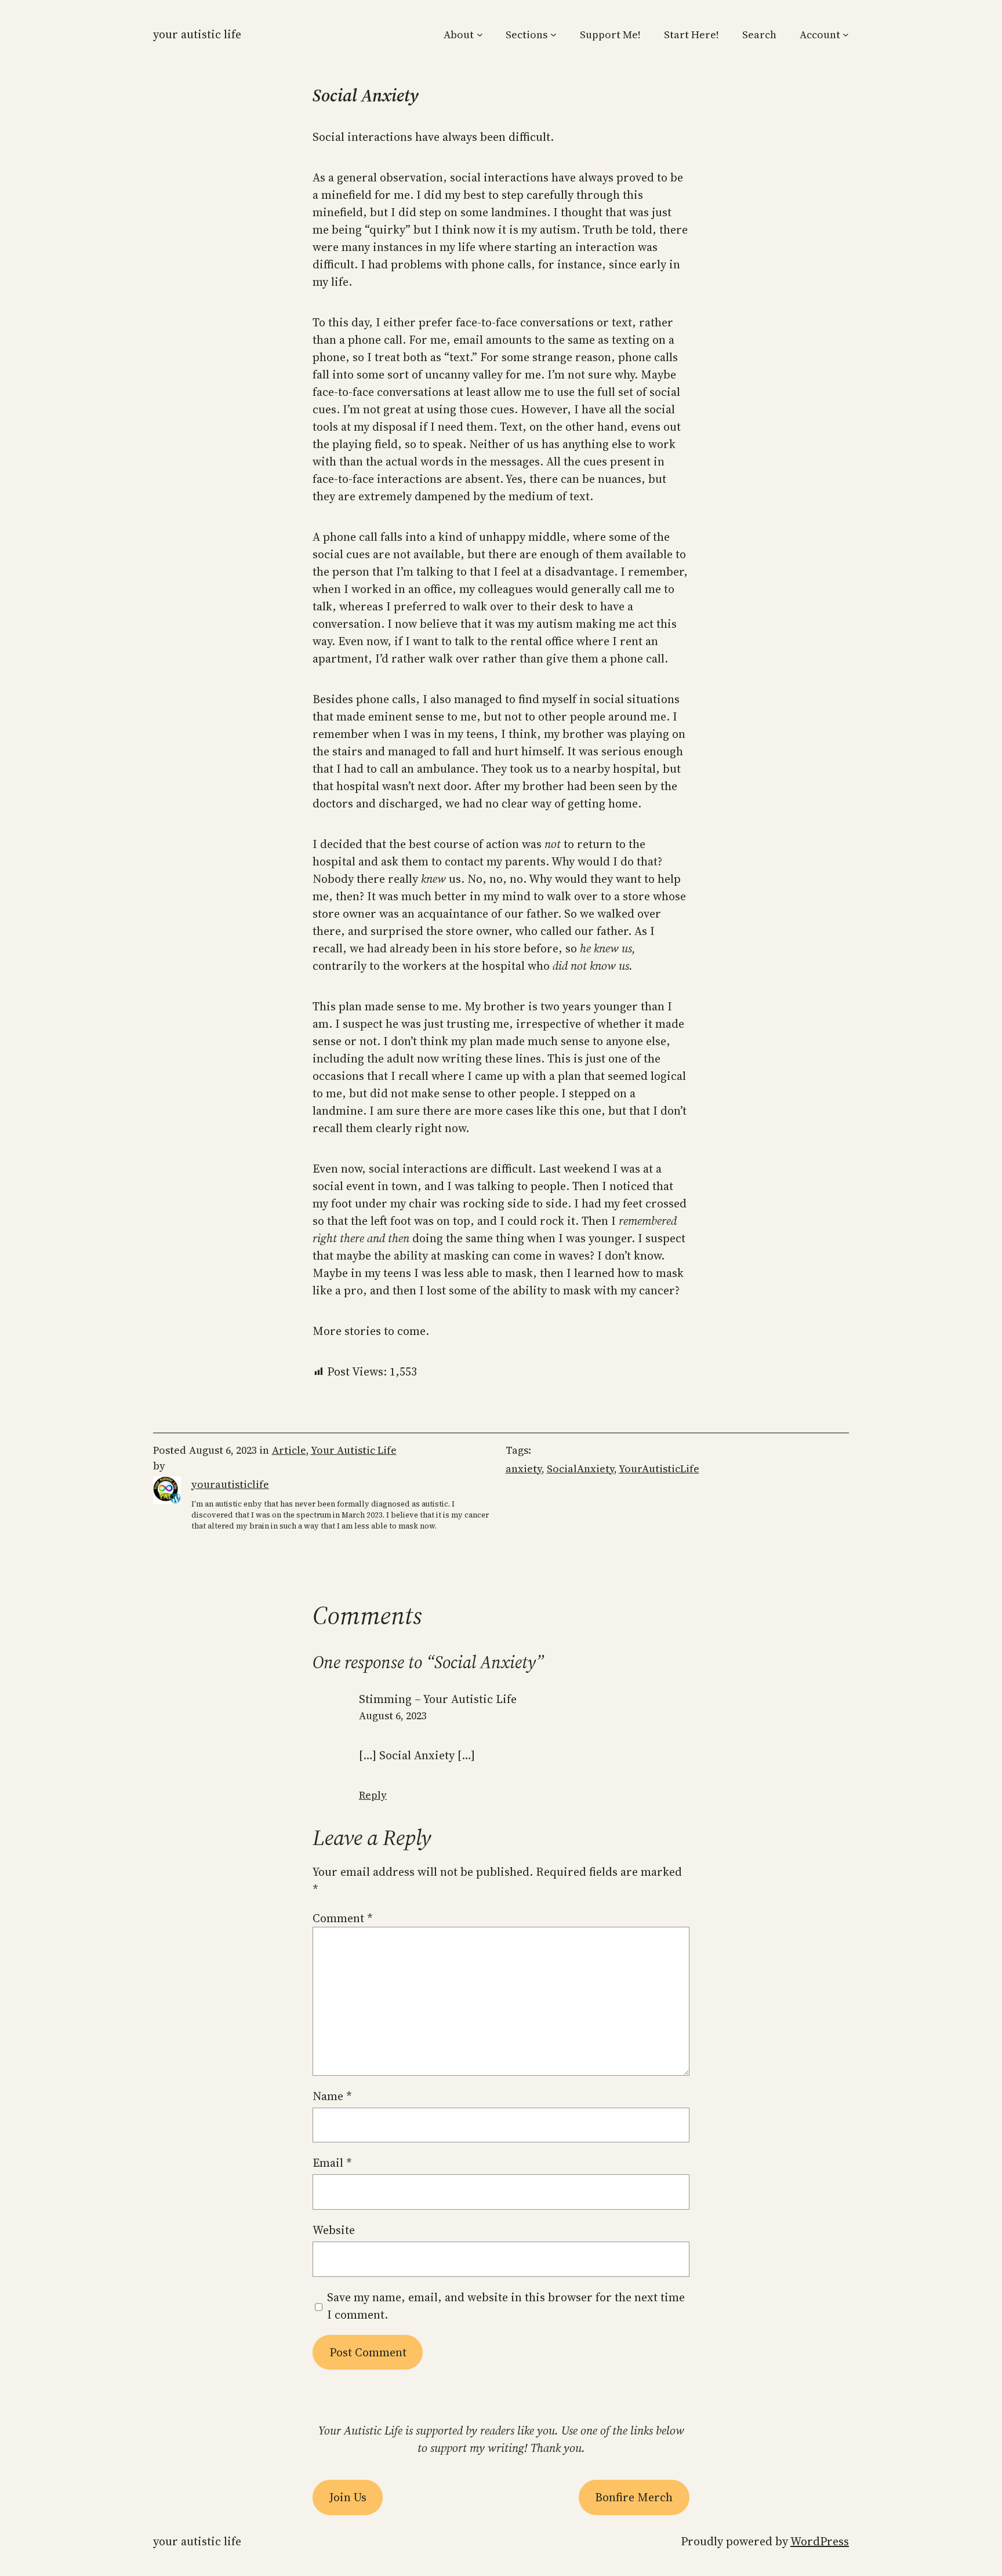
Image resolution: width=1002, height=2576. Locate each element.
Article (289, 1450)
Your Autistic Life (197, 34)
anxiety (524, 1469)
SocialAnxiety (580, 1469)
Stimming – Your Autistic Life (438, 1699)
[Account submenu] (846, 34)
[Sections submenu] (553, 34)
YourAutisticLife (659, 1469)
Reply (373, 1795)
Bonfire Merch (634, 2497)
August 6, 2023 (393, 1715)
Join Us (348, 2497)
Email (332, 2163)
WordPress (820, 2541)
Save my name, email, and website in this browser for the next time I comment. (506, 2306)
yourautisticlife (230, 1484)
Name (332, 2096)
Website (334, 2230)
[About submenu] (480, 34)
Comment (343, 1918)
